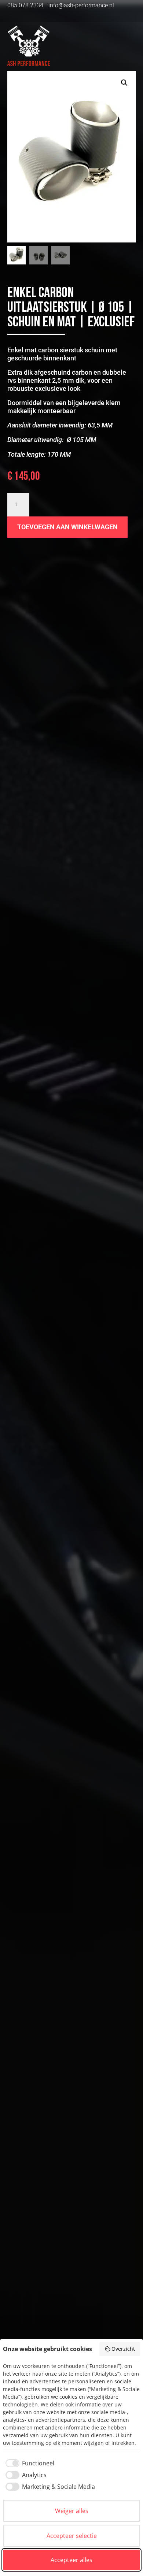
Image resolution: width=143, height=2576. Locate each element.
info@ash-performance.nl (81, 5)
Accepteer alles (71, 2560)
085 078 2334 (25, 5)
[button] (124, 83)
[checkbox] (29, 2463)
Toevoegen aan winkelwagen (67, 527)
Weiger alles (72, 2511)
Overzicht (123, 2349)
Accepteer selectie (72, 2536)
